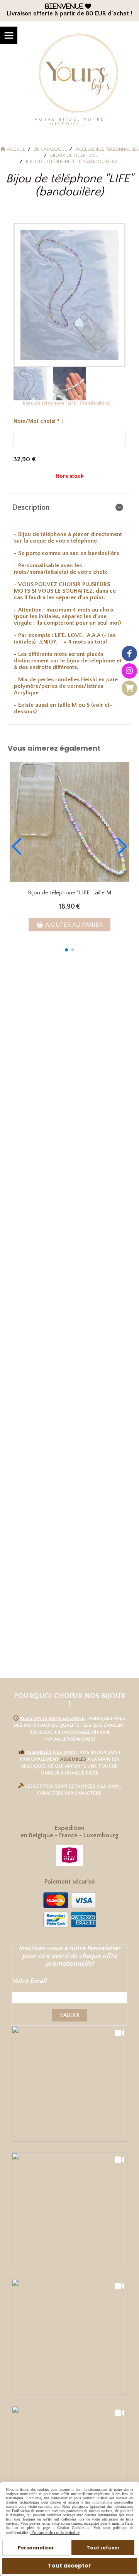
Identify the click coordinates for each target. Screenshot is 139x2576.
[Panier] (129, 688)
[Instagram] (129, 671)
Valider (70, 2015)
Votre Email (29, 1981)
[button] (66, 950)
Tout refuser (103, 2548)
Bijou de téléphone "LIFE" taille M (69, 893)
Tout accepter (69, 2566)
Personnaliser (36, 2548)
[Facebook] (129, 654)
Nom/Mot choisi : (38, 421)
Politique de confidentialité (55, 2532)
